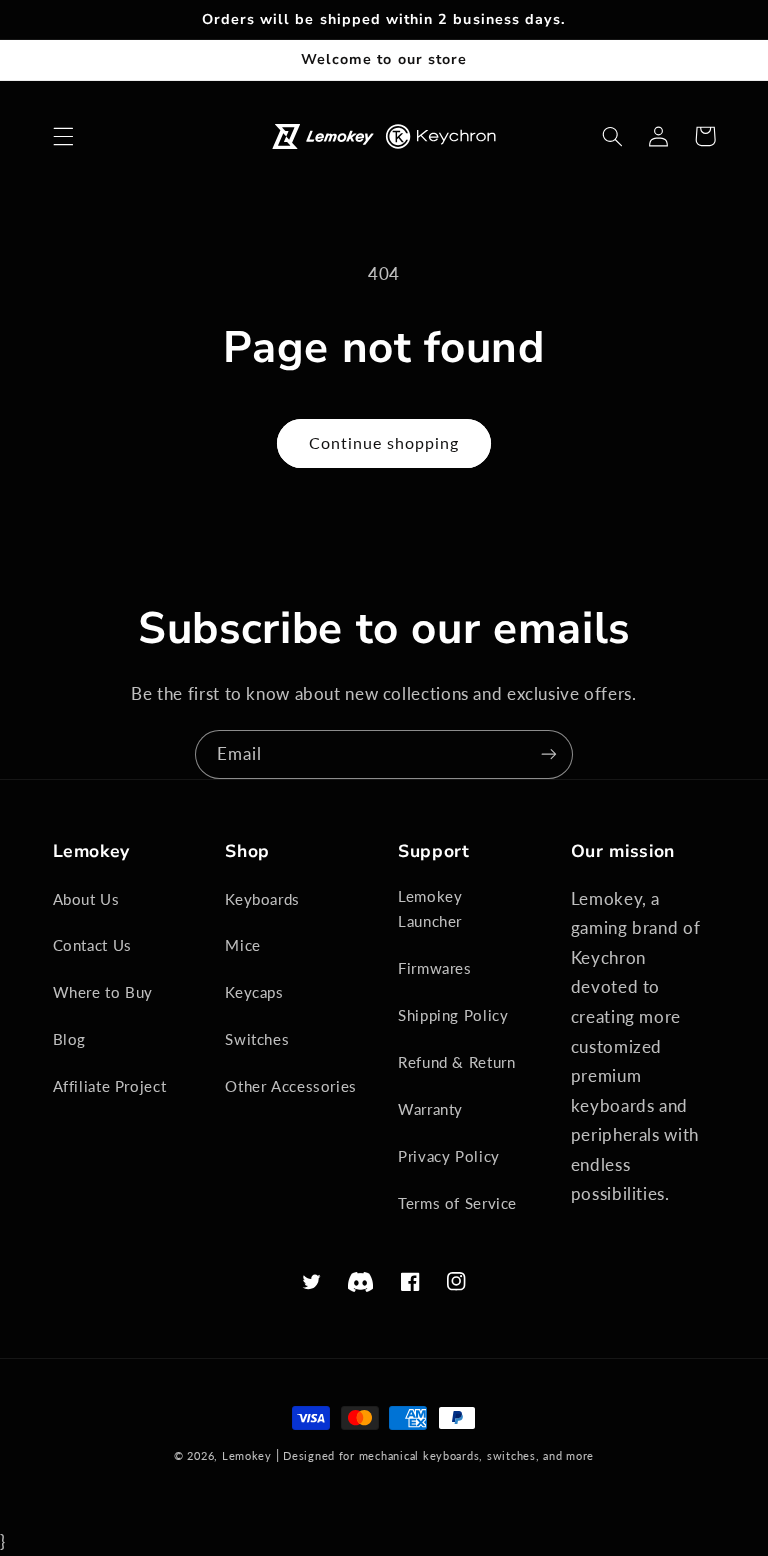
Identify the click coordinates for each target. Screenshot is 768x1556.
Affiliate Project (110, 1086)
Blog (70, 1039)
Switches (257, 1039)
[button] (63, 136)
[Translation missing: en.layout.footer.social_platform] (361, 1282)
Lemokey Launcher (430, 909)
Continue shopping (384, 442)
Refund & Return (456, 1062)
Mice (243, 945)
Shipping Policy (453, 1015)
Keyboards (262, 899)
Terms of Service (457, 1203)
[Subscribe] (549, 754)
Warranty (430, 1109)
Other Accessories (291, 1086)
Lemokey (247, 1456)
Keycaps (254, 992)
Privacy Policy (449, 1156)
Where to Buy (103, 992)
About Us (86, 899)
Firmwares (435, 968)
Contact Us (92, 945)
